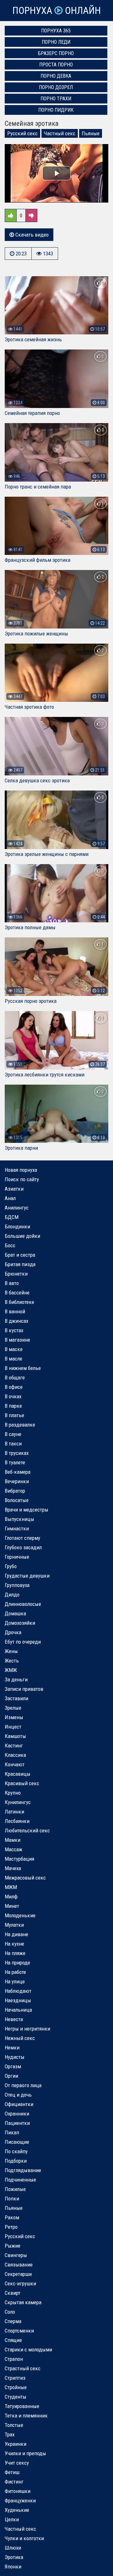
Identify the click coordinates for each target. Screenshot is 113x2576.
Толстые (14, 2425)
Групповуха (17, 1585)
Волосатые (17, 1500)
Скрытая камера (23, 2302)
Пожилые (15, 2189)
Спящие (13, 2340)
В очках (13, 1396)
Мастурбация (19, 1859)
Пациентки (17, 2123)
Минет (12, 1906)
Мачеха (13, 1868)
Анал (10, 1198)
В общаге (15, 1377)
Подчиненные (20, 2180)
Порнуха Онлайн (56, 11)
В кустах (14, 1330)
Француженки (20, 2501)
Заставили (16, 1698)
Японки (13, 2567)
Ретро (11, 2227)
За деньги (16, 1679)
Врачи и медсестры (27, 1510)
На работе (15, 1972)
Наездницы (18, 2000)
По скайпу (16, 2151)
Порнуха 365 (56, 31)
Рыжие (13, 2246)
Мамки (13, 1840)
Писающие (17, 2142)
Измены (14, 1717)
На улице (15, 1981)
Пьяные (91, 133)
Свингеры (16, 2255)
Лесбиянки (17, 1821)
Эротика (14, 2557)
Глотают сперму (22, 1538)
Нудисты (15, 2057)
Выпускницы (19, 1519)
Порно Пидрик (56, 110)
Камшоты (15, 1736)
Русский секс (22, 133)
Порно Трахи (56, 99)
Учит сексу (17, 2463)
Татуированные (22, 2406)
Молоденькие (20, 1915)
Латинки (14, 1812)
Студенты (16, 2397)
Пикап (12, 2132)
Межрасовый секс (25, 1878)
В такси (13, 1444)
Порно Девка (56, 76)
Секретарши (18, 2274)
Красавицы (18, 1774)
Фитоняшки (18, 2491)
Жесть (12, 1661)
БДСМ (12, 1217)
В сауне (13, 1434)
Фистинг (14, 2482)
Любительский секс (27, 1830)
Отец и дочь (18, 2095)
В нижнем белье (23, 1368)
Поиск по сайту (22, 1179)
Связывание (19, 2265)
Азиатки (14, 1189)
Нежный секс (20, 2038)
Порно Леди (56, 42)
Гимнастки (17, 1528)
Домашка (15, 1613)
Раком (12, 2217)
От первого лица (23, 2085)
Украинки (16, 2444)
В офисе (14, 1387)
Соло (10, 2312)
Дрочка (13, 1632)
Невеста (14, 2019)
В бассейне (17, 1293)
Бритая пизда (20, 1264)
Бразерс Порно (56, 53)
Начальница (18, 2010)
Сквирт (13, 2293)
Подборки (16, 2161)
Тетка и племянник (26, 2416)
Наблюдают (18, 1991)
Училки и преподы (25, 2453)
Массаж (13, 1849)
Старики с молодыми (28, 2350)
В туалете (15, 1462)
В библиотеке (19, 1302)
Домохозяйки (20, 1623)
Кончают (15, 1764)
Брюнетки (16, 1274)
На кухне (14, 1944)
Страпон (14, 2359)
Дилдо (12, 1595)
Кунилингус (18, 1802)
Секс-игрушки (20, 2283)
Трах (10, 2434)
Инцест (13, 1727)
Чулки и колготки (24, 2538)
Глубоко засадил (23, 1547)
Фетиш (12, 2472)
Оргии (11, 2076)
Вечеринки (17, 1481)
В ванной (15, 1311)
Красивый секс (22, 1783)
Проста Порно (56, 65)
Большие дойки (22, 1236)
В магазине (17, 1340)
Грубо (11, 1566)
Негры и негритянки (27, 2029)
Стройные (16, 2387)
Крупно (13, 1793)
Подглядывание (23, 2170)
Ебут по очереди (23, 1642)
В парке (13, 1406)
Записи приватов (24, 1689)
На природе (17, 1963)
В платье (14, 1415)
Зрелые (13, 1708)
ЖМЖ (11, 1670)
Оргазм (13, 2066)
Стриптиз (15, 2378)
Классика (15, 1755)
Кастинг (14, 1746)
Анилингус (17, 1208)
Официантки (19, 2104)
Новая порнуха (21, 1170)
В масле (13, 1359)
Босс (10, 1245)
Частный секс (60, 133)
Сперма (13, 2321)
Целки (12, 2519)
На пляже (15, 1953)
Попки (12, 2199)
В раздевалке (20, 1425)
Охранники (17, 2114)
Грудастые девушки (27, 1576)
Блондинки (17, 1227)
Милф (11, 1897)
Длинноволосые (23, 1604)
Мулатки (14, 1925)
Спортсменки (19, 2331)
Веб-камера (18, 1472)
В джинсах (16, 1321)
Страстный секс (23, 2368)
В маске (14, 1349)
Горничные (17, 1557)
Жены (11, 1651)
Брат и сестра (20, 1255)
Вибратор (15, 1491)
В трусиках (17, 1453)
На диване (16, 1934)
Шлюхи (13, 2548)
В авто (12, 1283)
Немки (12, 2048)
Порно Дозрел (56, 87)
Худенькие (17, 2510)
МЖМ (11, 1887)
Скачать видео (31, 235)
